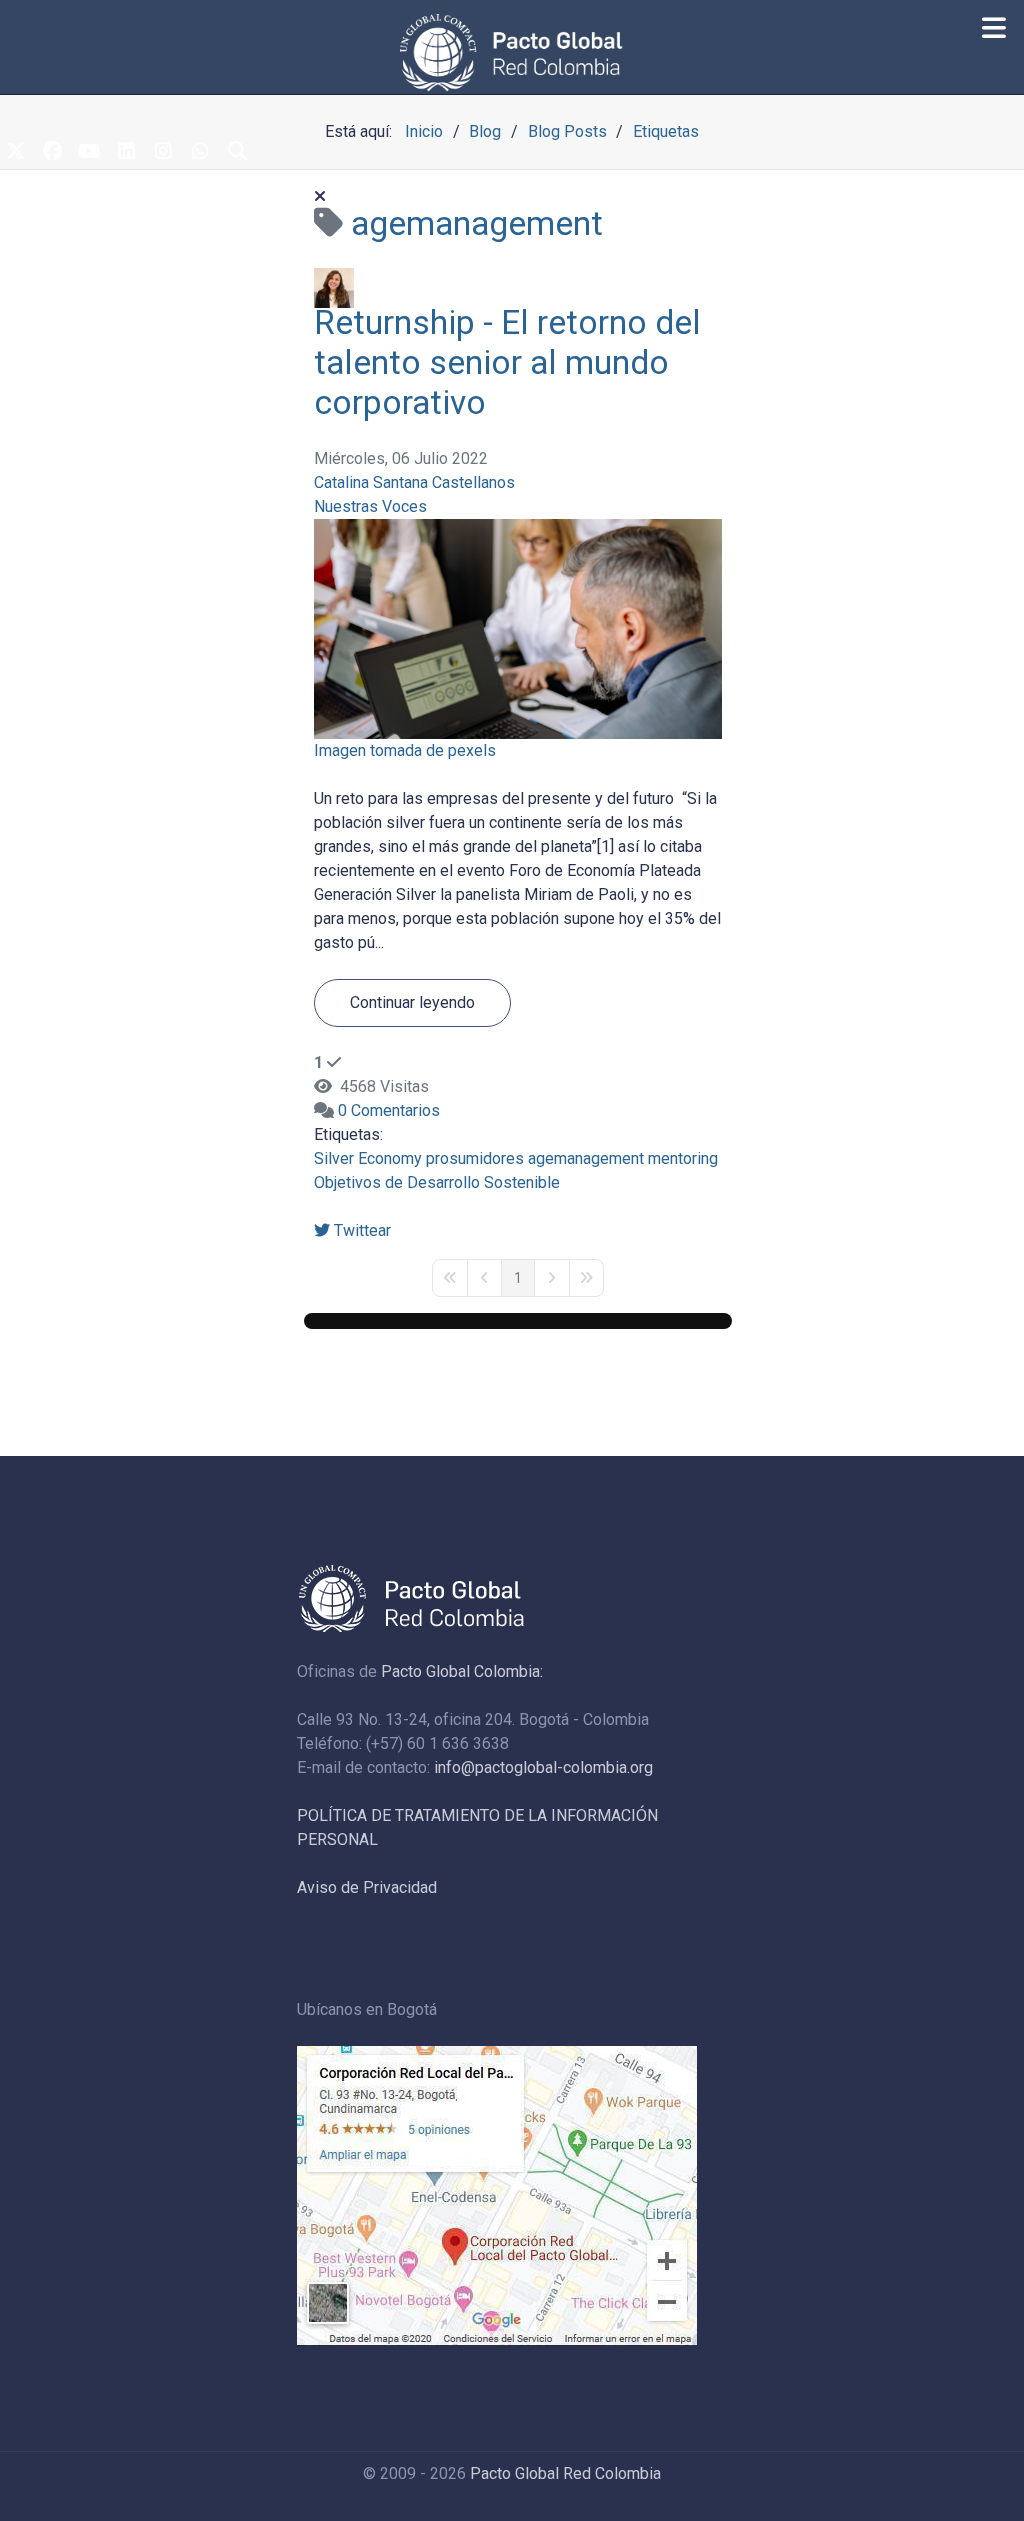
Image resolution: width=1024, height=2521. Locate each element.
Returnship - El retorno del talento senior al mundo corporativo (507, 362)
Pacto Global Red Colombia (565, 2473)
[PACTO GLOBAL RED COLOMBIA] (512, 52)
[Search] (237, 153)
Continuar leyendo (412, 1002)
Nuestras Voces (370, 506)
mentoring (683, 1158)
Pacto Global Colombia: (462, 1671)
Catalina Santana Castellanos (414, 482)
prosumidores (475, 1158)
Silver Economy (368, 1158)
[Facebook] (52, 153)
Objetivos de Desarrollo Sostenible (437, 1182)
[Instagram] (163, 153)
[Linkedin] (126, 153)
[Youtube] (89, 153)
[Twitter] (15, 153)
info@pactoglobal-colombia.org (543, 1767)
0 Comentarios (389, 1110)
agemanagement (586, 1158)
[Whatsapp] (200, 153)
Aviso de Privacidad (367, 1887)
